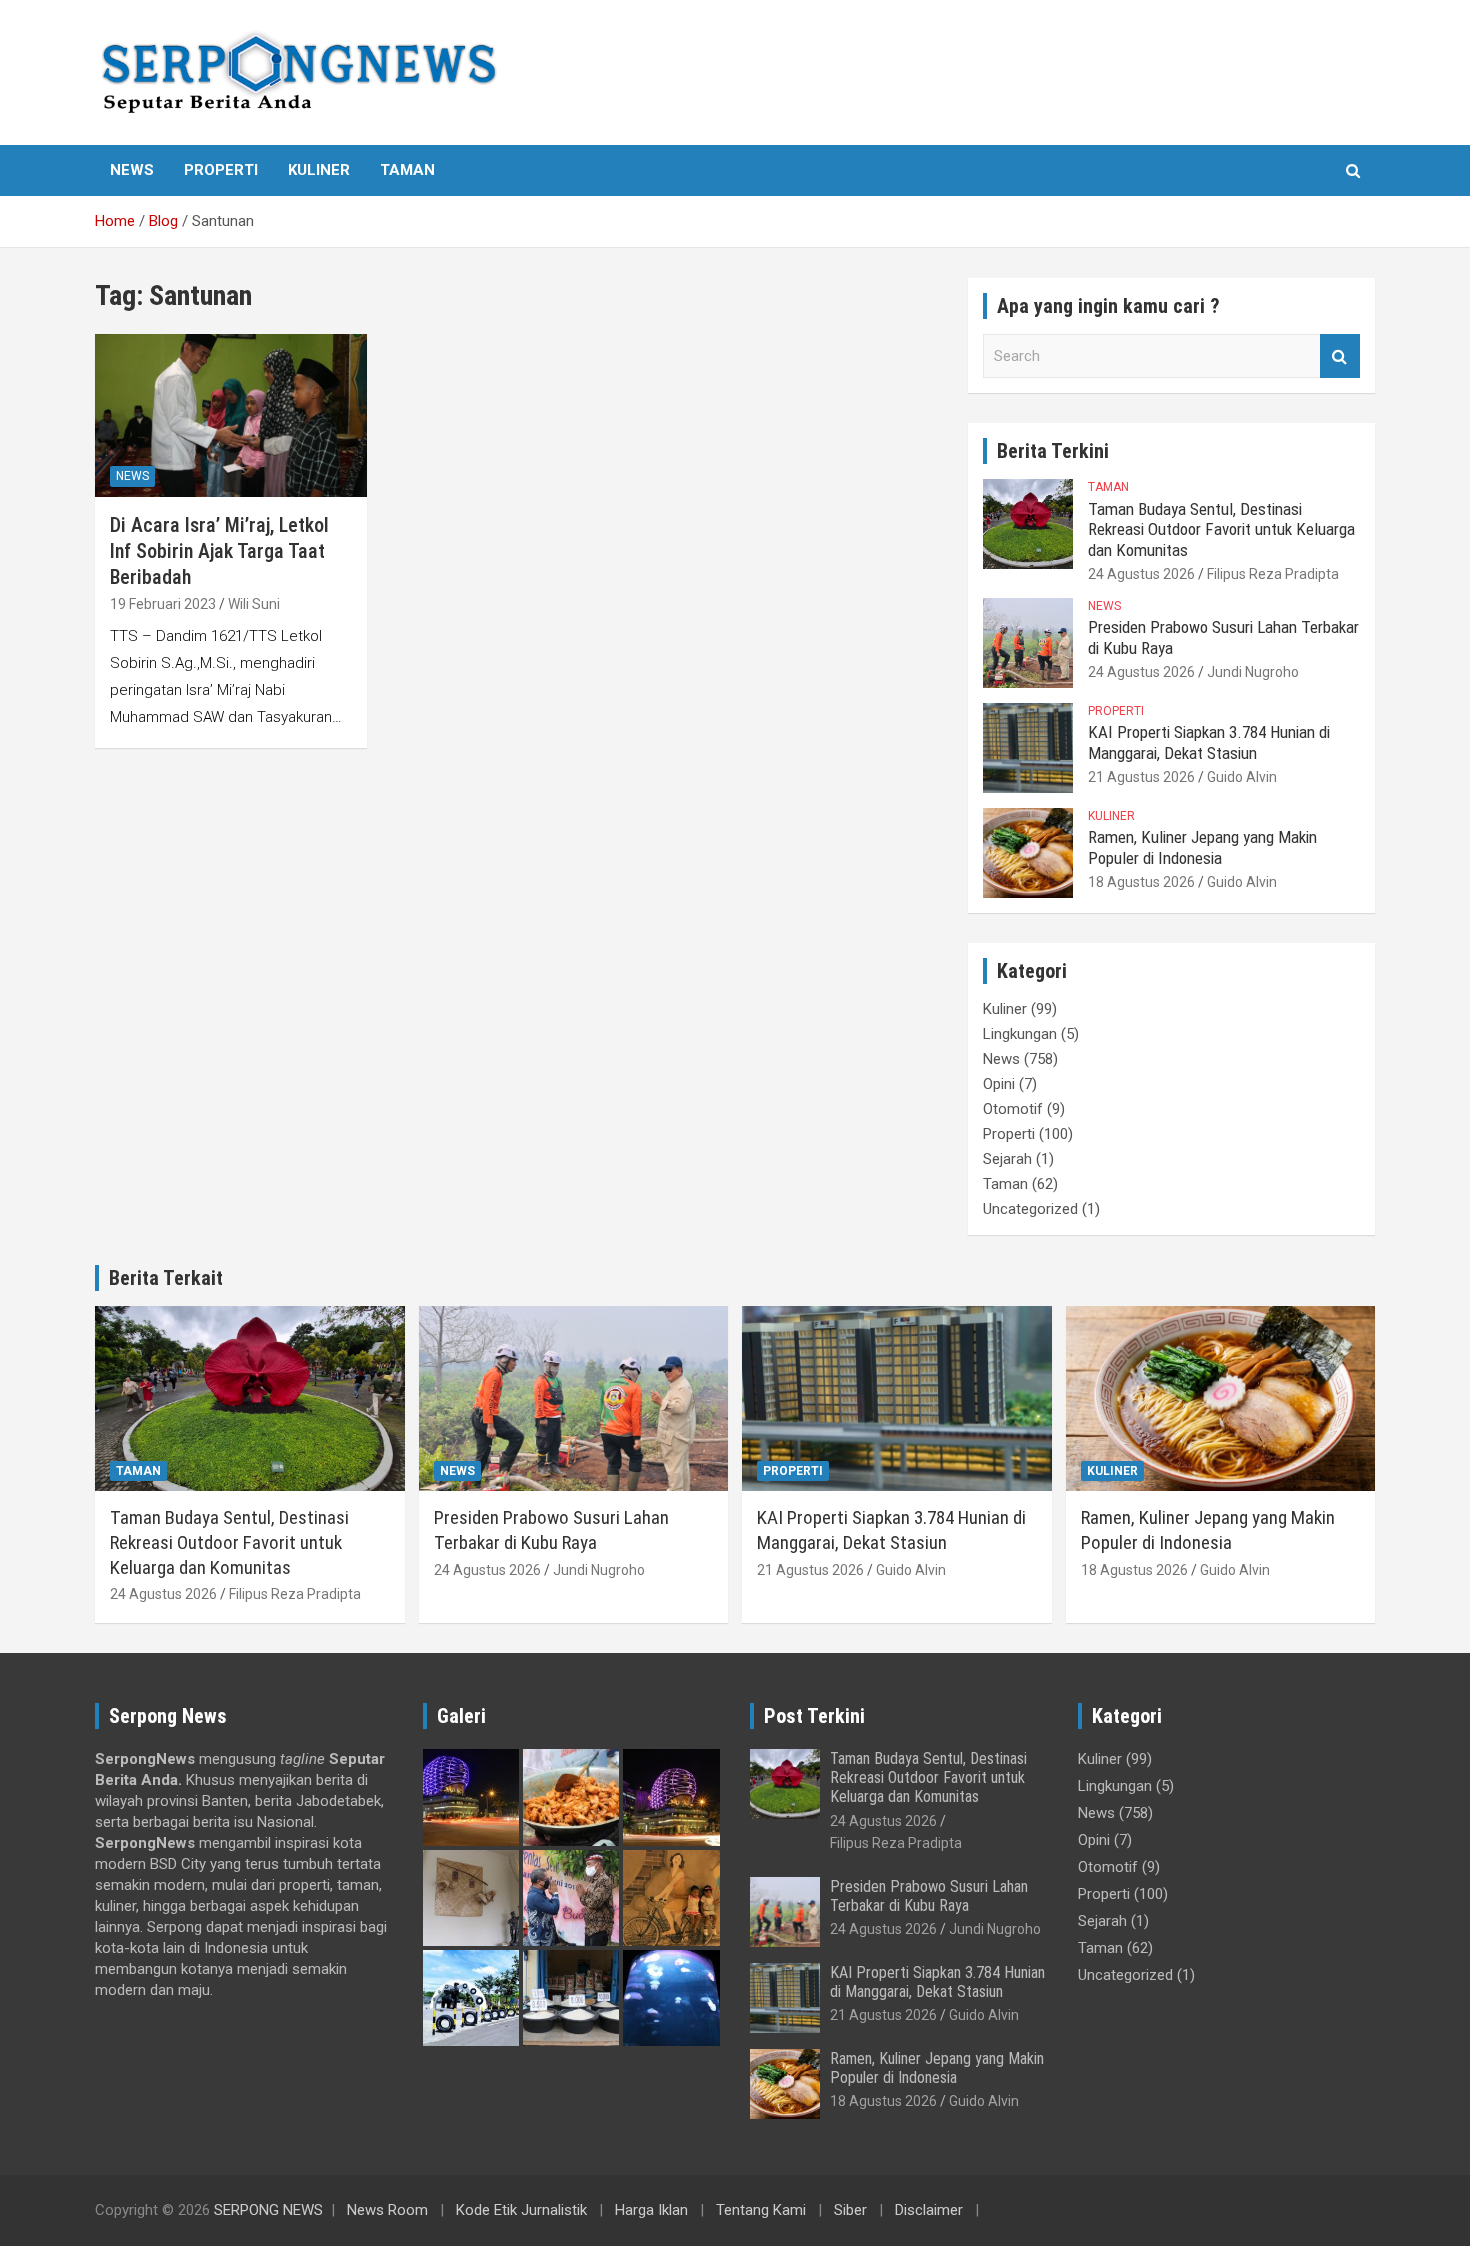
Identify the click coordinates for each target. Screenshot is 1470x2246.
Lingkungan (1020, 1034)
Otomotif (1013, 1109)
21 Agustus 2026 (1141, 777)
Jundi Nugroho (1253, 672)
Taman (407, 170)
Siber (850, 2210)
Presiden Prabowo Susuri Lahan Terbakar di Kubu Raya (551, 1530)
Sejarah (1007, 1159)
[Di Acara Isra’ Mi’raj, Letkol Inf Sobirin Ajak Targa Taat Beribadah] (230, 416)
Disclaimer (929, 2210)
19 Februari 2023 (163, 604)
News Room (387, 2210)
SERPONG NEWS (268, 2210)
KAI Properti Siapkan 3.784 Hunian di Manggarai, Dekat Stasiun (1209, 742)
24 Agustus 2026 (1141, 574)
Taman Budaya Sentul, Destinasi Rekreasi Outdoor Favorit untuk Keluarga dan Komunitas (1221, 529)
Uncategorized (1030, 1209)
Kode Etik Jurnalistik (521, 2210)
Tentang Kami (761, 2210)
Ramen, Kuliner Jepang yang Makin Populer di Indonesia (1202, 847)
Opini (999, 1084)
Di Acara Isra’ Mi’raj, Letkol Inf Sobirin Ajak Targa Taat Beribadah (219, 551)
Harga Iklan (651, 2210)
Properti (221, 170)
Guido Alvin (1242, 777)
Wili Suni (254, 604)
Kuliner (319, 170)
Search (1340, 356)
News (132, 170)
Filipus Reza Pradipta (1273, 574)
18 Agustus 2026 (1141, 882)
